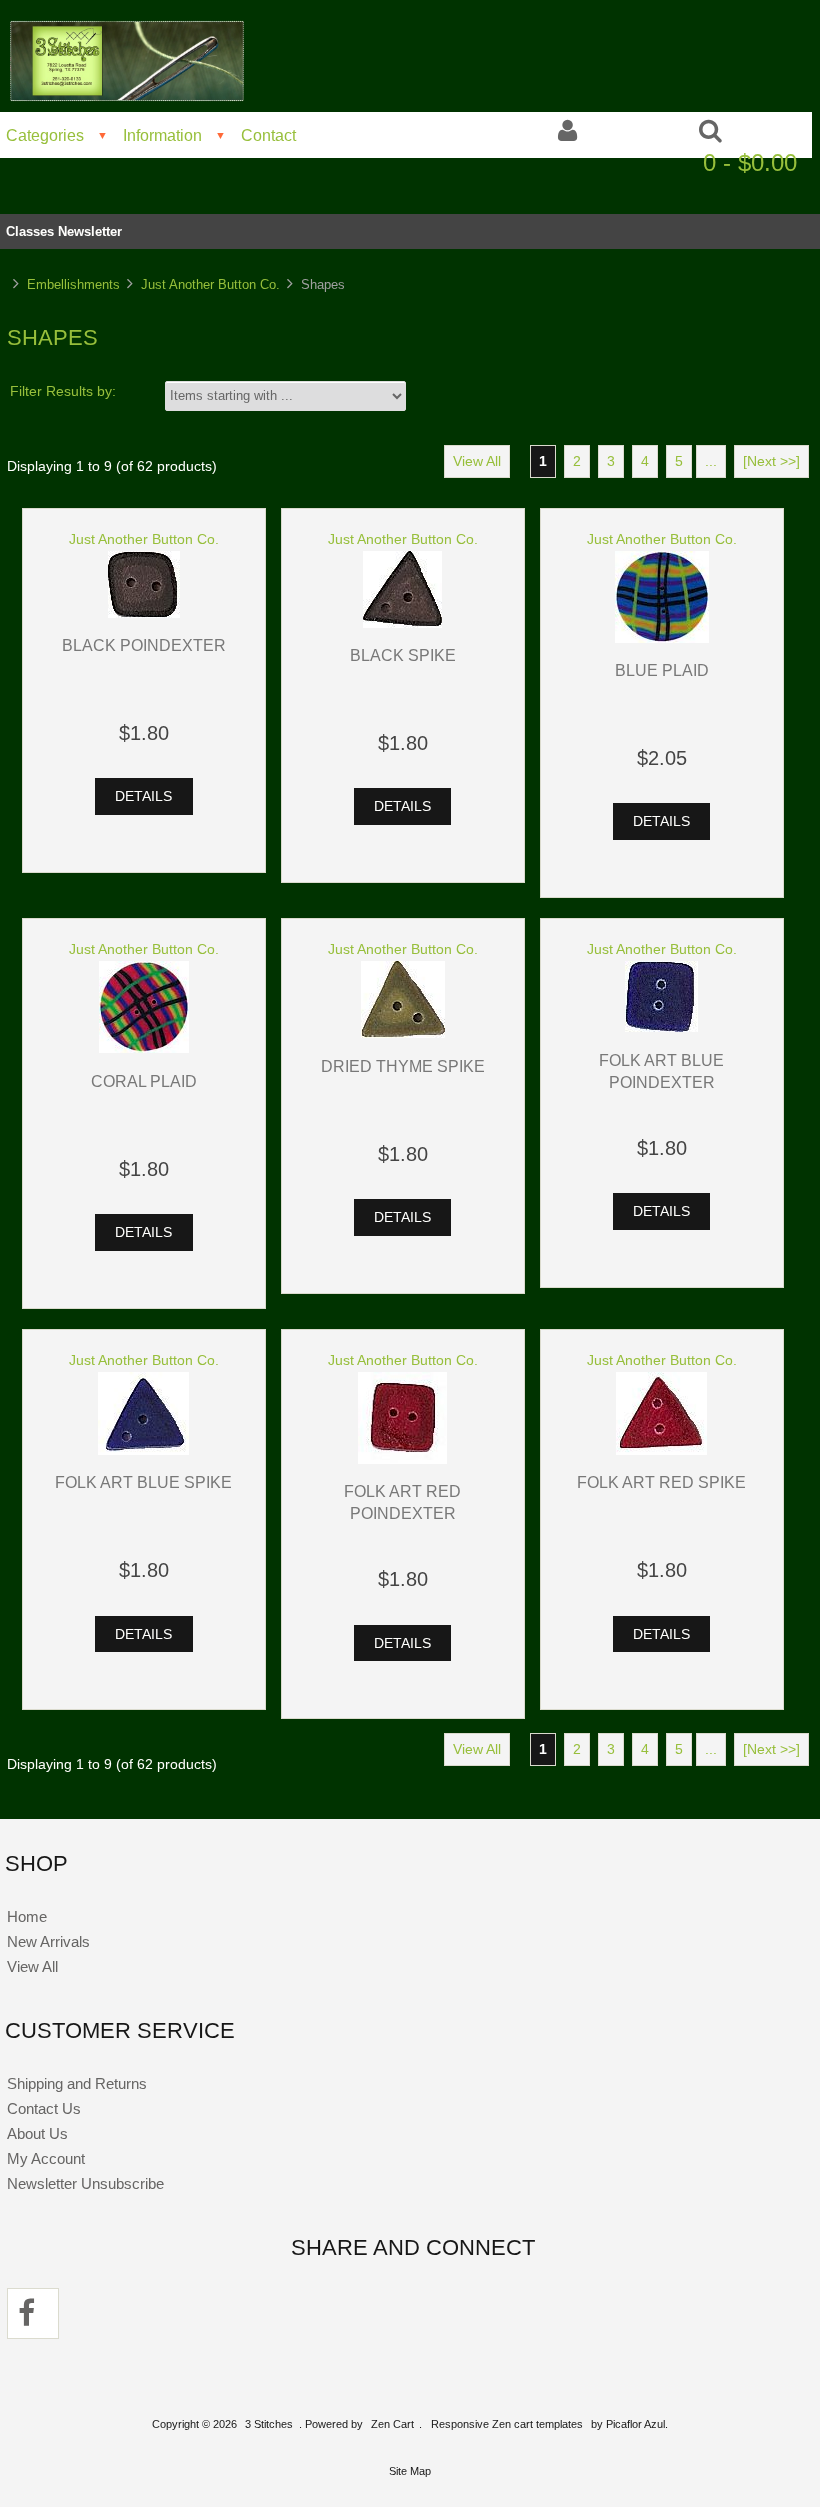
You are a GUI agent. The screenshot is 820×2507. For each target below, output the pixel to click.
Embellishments (73, 284)
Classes (30, 231)
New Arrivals (48, 1941)
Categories (45, 135)
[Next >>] (771, 461)
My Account (46, 2158)
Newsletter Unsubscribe (85, 2183)
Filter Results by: (63, 391)
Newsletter (90, 231)
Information (162, 135)
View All (477, 461)
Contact (268, 135)
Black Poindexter (144, 645)
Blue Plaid (662, 670)
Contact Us (44, 2108)
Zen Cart (392, 2424)
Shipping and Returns (77, 2083)
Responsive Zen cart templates (507, 2424)
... (711, 461)
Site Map (410, 2471)
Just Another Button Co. (210, 284)
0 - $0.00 (750, 162)
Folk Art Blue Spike (143, 1482)
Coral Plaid (144, 1081)
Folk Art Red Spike (661, 1482)
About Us (37, 2133)
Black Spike (403, 655)
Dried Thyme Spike (403, 1066)
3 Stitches (269, 2424)
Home (27, 1916)
